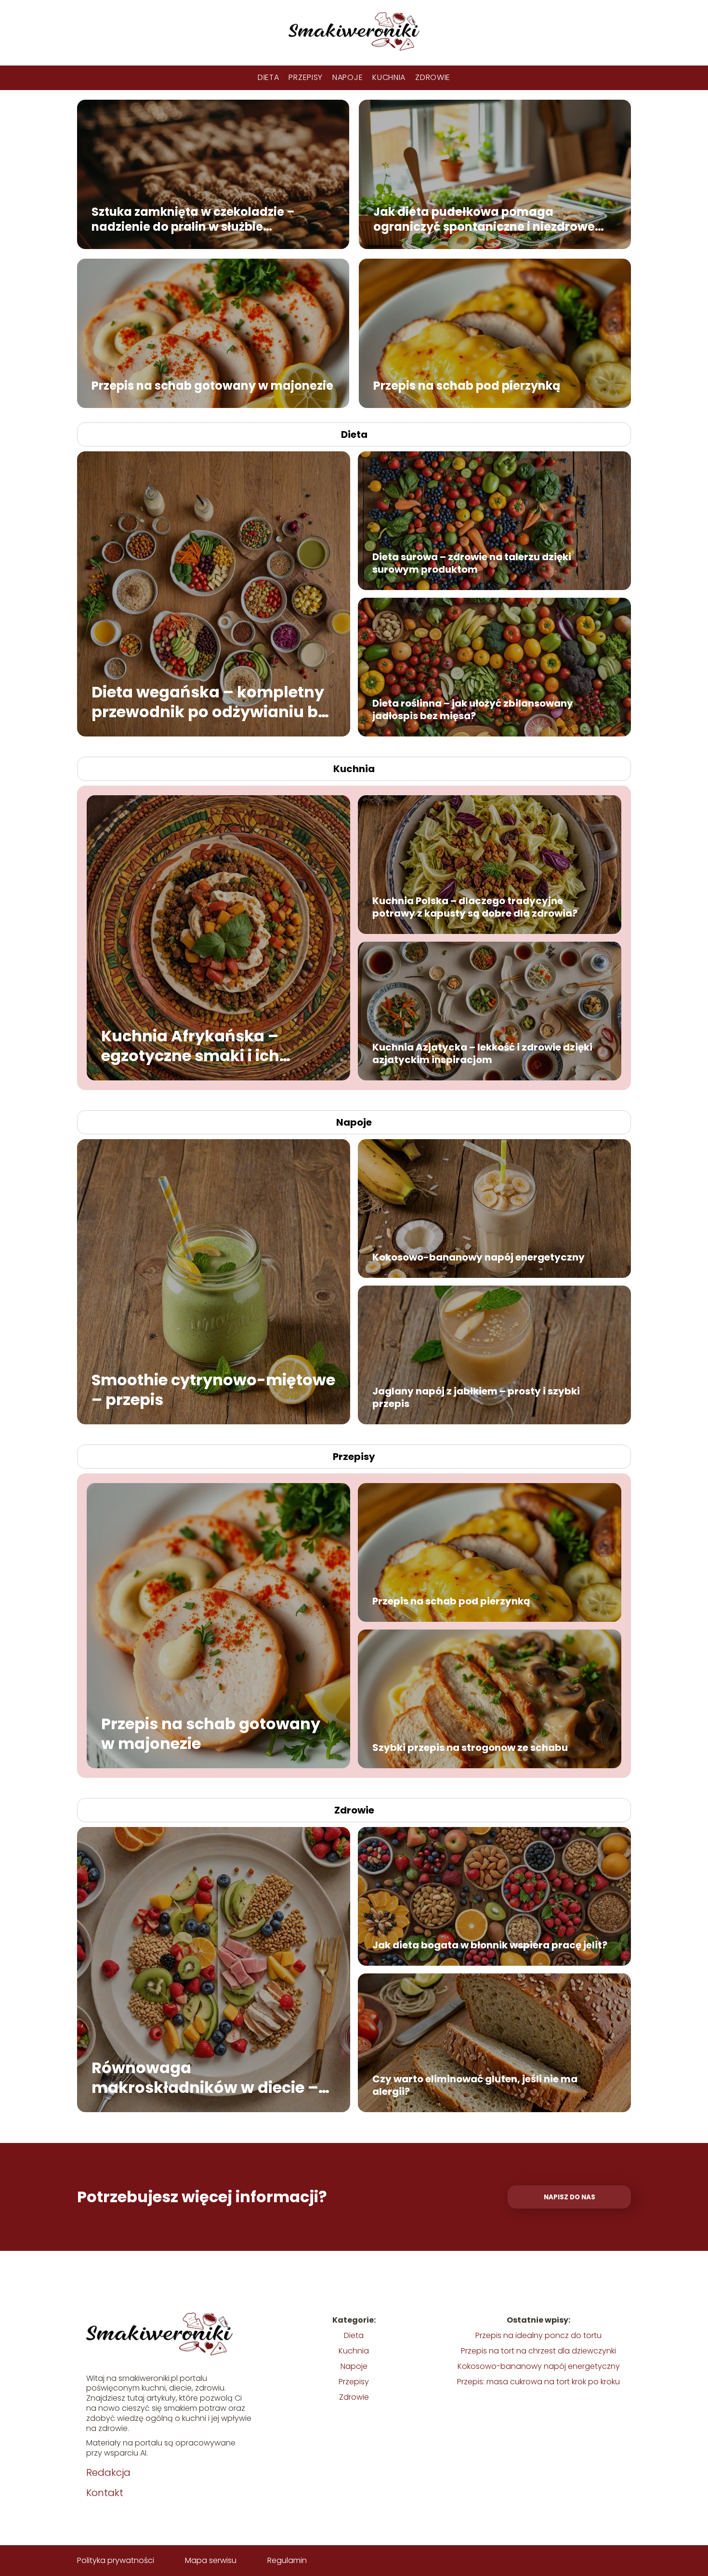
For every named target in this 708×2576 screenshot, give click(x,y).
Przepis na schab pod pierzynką (467, 385)
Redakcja (108, 2472)
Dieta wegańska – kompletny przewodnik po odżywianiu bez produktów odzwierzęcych (213, 702)
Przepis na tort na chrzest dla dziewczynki (538, 2351)
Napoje (347, 77)
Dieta (269, 77)
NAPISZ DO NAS (570, 2197)
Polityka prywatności (116, 2560)
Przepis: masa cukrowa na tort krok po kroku (538, 2382)
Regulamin (287, 2560)
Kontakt (105, 2493)
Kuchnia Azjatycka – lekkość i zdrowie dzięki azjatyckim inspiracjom (482, 1053)
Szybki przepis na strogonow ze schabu (470, 1748)
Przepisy (306, 77)
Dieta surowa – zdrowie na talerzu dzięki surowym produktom (472, 563)
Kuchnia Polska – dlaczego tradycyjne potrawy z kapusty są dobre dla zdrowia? (475, 907)
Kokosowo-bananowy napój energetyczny (479, 1257)
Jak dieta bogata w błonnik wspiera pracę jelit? (490, 1945)
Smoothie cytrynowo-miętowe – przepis (213, 1389)
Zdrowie (433, 77)
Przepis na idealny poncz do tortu (538, 2335)
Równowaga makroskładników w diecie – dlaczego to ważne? (205, 2077)
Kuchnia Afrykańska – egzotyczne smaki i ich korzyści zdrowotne (190, 1045)
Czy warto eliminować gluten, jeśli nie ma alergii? (475, 2085)
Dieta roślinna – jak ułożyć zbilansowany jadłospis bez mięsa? (473, 710)
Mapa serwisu (211, 2560)
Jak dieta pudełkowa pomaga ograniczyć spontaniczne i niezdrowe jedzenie (484, 219)
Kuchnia (389, 77)
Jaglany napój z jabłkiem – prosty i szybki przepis (476, 1397)
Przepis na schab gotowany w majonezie (212, 385)
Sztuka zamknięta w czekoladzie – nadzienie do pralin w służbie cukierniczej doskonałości (193, 219)
